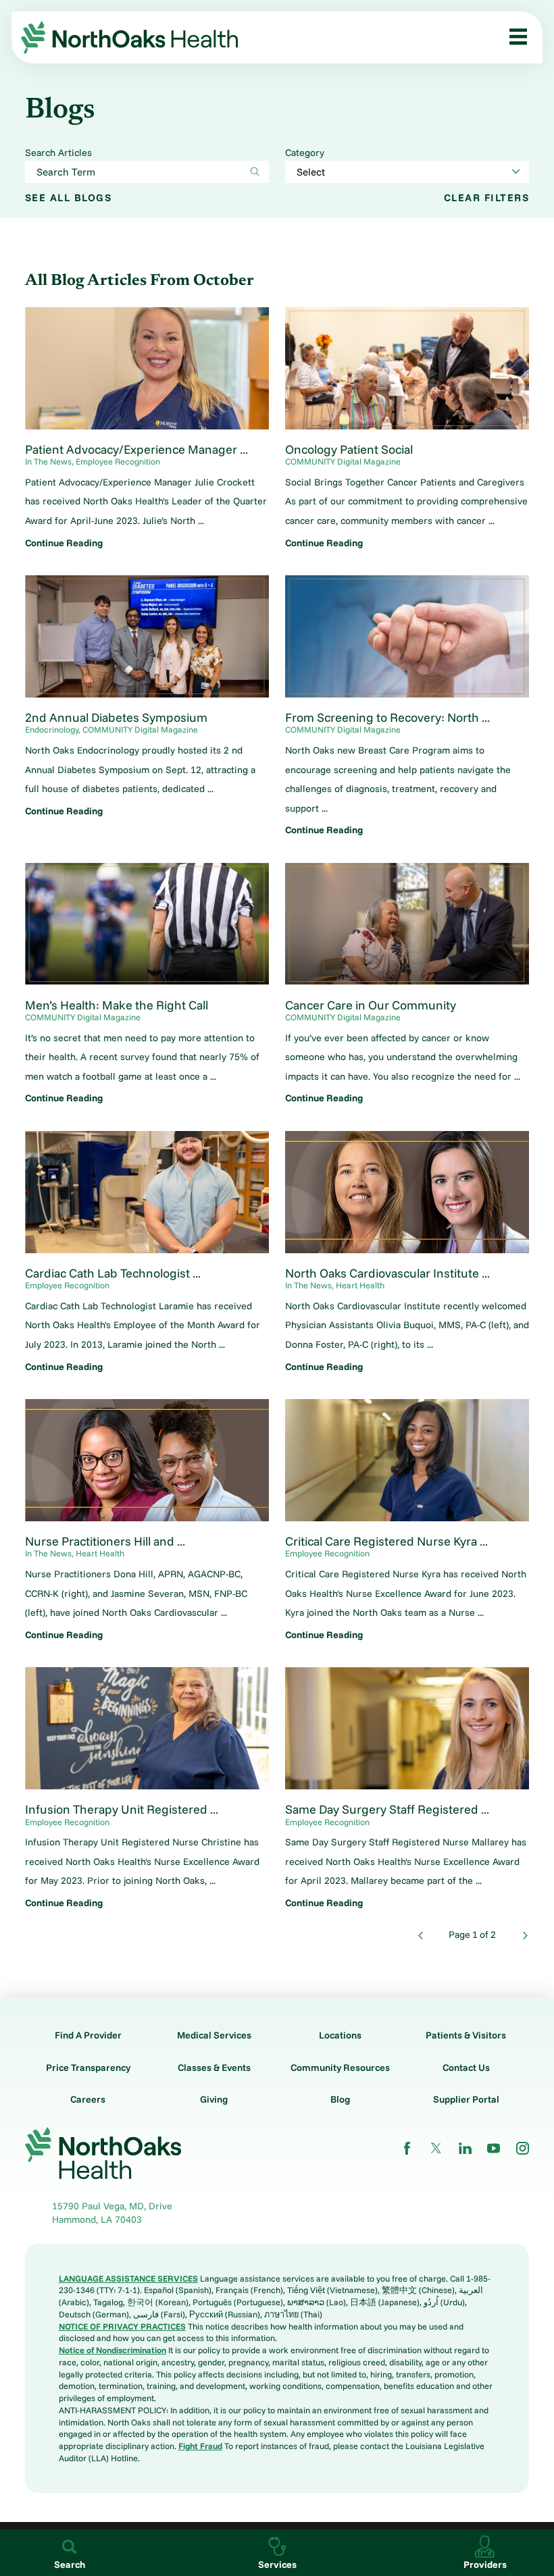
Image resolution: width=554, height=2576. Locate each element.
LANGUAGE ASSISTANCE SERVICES (128, 2278)
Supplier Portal (466, 2099)
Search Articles (58, 153)
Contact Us (466, 2068)
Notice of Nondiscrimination (112, 2350)
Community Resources (340, 2068)
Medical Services (214, 2035)
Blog (340, 2099)
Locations (340, 2035)
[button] (514, 37)
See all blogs (69, 198)
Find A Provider (88, 2035)
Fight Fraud (200, 2446)
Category (305, 153)
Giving (214, 2099)
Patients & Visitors (466, 2035)
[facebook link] (407, 2148)
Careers (88, 2099)
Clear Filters (487, 198)
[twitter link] (436, 2148)
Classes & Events (214, 2068)
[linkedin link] (465, 2148)
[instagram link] (523, 2148)
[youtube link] (494, 2148)
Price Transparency (88, 2068)
